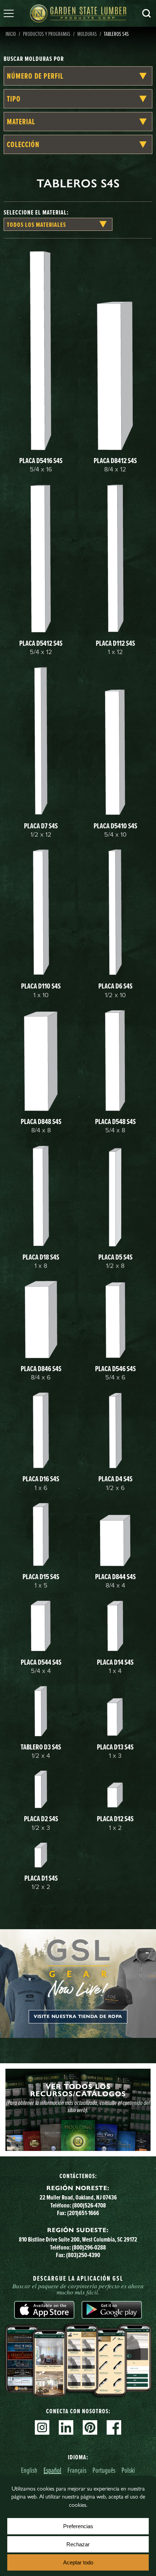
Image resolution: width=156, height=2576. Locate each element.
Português (104, 2470)
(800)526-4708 (89, 2205)
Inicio (11, 34)
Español (52, 2470)
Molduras (87, 34)
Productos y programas (47, 34)
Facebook (114, 2427)
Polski (128, 2470)
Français (77, 2470)
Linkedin (66, 2427)
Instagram (42, 2427)
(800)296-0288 (89, 2247)
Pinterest (90, 2427)
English (29, 2470)
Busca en (147, 13)
